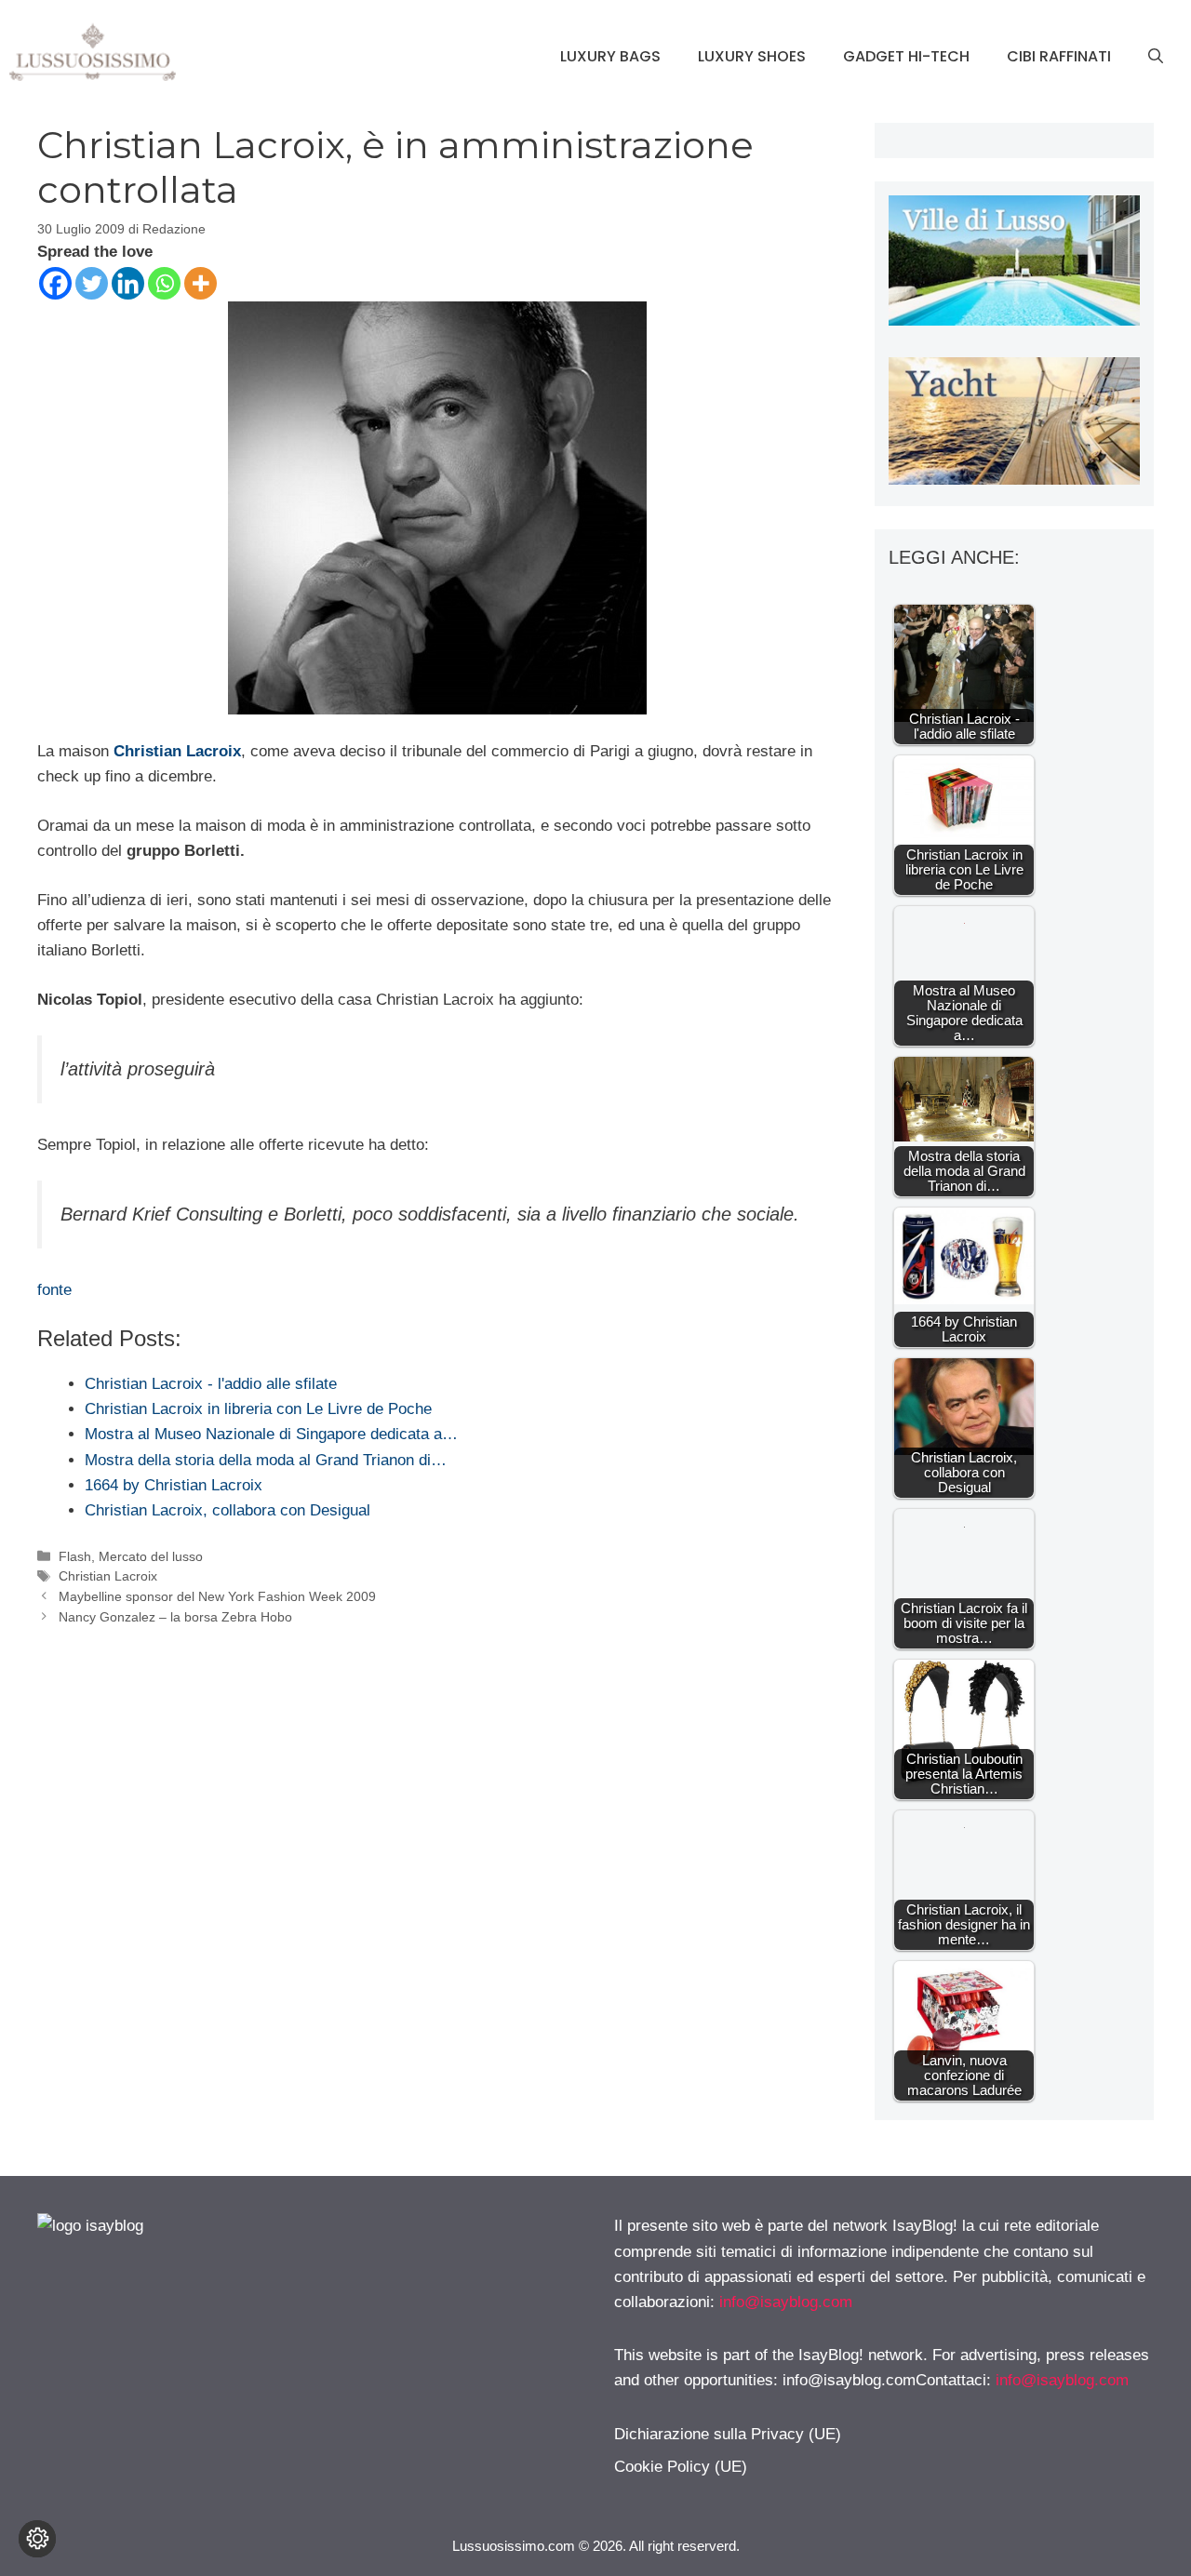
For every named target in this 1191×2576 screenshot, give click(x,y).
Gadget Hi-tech (906, 56)
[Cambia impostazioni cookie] (37, 2539)
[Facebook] (55, 283)
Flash (75, 1556)
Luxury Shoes (752, 56)
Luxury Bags (610, 56)
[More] (201, 283)
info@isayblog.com (786, 2302)
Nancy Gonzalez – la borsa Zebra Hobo (175, 1617)
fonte (54, 1290)
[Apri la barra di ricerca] (1156, 57)
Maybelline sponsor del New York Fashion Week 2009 (217, 1596)
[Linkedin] (128, 283)
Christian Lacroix (108, 1576)
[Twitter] (92, 283)
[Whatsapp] (164, 283)
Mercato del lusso (151, 1556)
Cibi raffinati (1059, 56)
